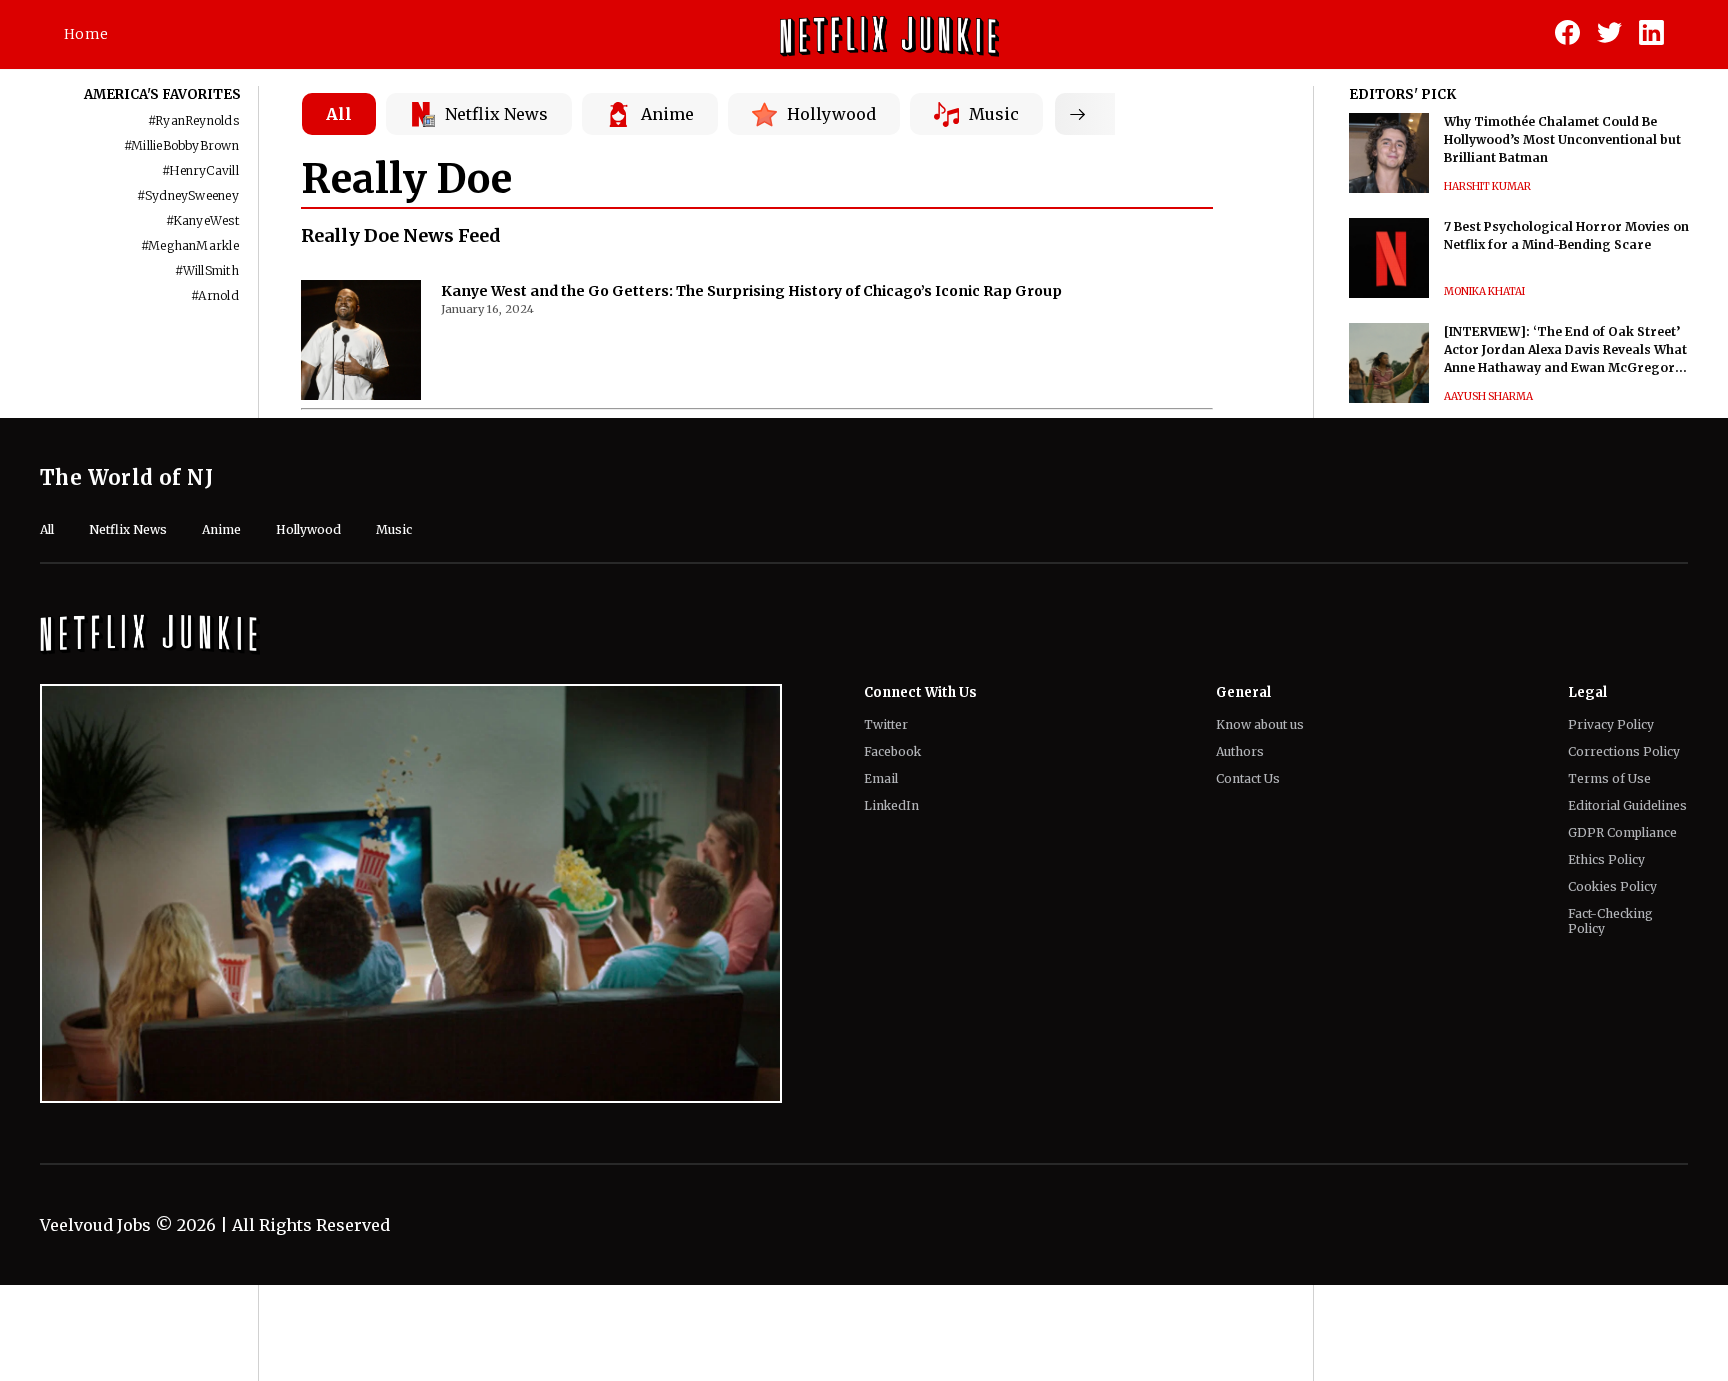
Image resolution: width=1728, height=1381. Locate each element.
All (339, 114)
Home (86, 34)
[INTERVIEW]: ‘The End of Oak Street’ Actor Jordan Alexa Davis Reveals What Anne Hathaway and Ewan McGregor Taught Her (1565, 350)
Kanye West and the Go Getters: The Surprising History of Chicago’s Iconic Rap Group (751, 291)
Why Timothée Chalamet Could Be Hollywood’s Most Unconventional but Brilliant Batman (1562, 139)
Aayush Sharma (1488, 396)
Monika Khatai (1484, 291)
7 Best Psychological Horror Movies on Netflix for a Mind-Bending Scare (1566, 235)
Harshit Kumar (1487, 186)
